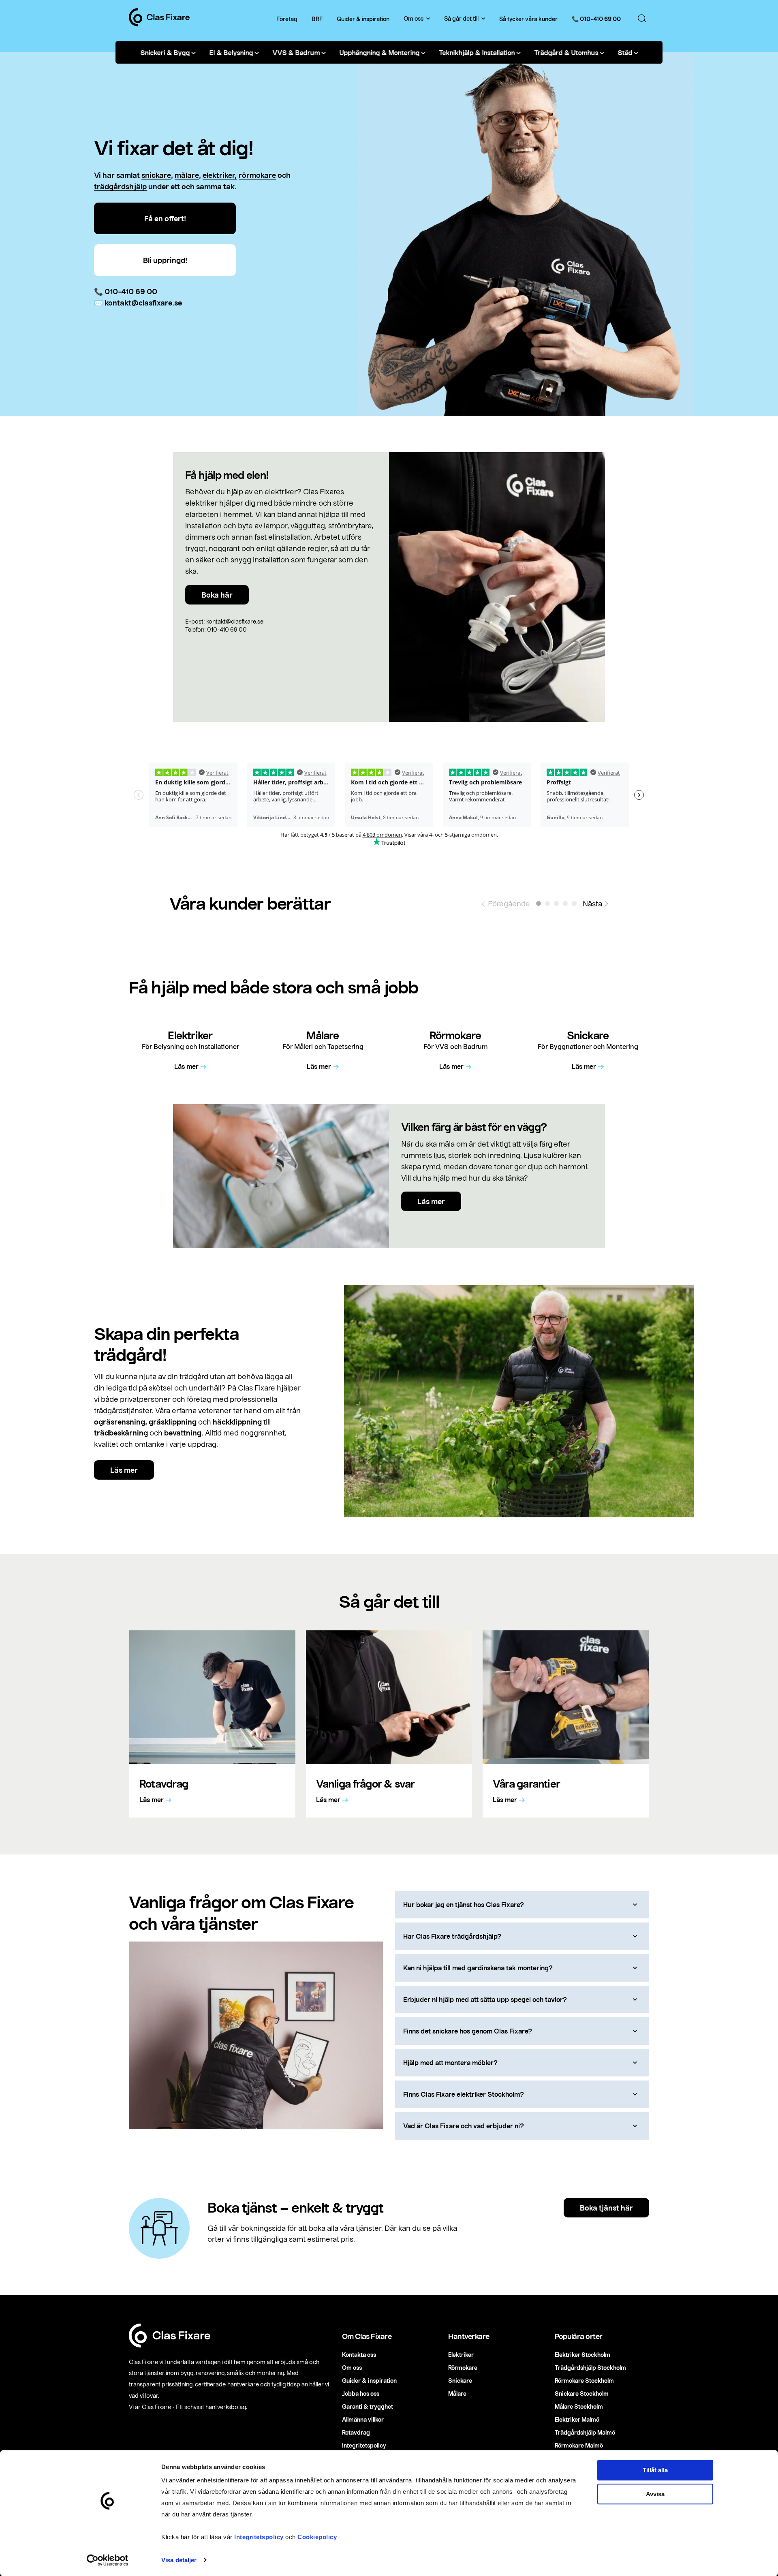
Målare (457, 2393)
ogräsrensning (120, 1422)
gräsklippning (173, 1422)
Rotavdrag (356, 2432)
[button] (539, 904)
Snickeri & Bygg (165, 52)
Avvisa (655, 2494)
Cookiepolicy (317, 2537)
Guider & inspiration (363, 19)
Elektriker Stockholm (582, 2355)
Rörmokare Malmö (579, 2445)
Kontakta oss (359, 2355)
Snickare (460, 2381)
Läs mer (431, 1201)
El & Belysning (231, 52)
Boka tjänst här (606, 2208)
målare (187, 175)
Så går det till (461, 19)
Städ (625, 52)
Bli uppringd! (165, 260)
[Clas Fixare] (159, 24)
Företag (287, 19)
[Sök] (642, 19)
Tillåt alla (655, 2470)
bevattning (183, 1433)
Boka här (217, 595)
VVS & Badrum (296, 52)
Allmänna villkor (363, 2419)
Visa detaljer (179, 2560)
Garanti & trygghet (368, 2406)
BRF (317, 19)
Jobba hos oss (361, 2393)
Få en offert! (165, 218)
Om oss (414, 19)
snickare (156, 175)
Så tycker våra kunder (528, 19)
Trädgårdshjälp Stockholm (590, 2368)
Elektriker (461, 2355)
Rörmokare (463, 2368)
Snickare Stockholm (582, 2393)
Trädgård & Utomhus (566, 52)
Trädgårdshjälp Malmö (585, 2432)
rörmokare (257, 175)
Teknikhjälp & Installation (477, 52)
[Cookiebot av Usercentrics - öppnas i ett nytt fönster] (108, 2560)
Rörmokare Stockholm (584, 2381)
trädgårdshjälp (120, 186)
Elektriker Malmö (577, 2419)
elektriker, (220, 175)
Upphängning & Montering (379, 52)
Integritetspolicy (259, 2537)
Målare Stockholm (579, 2406)
